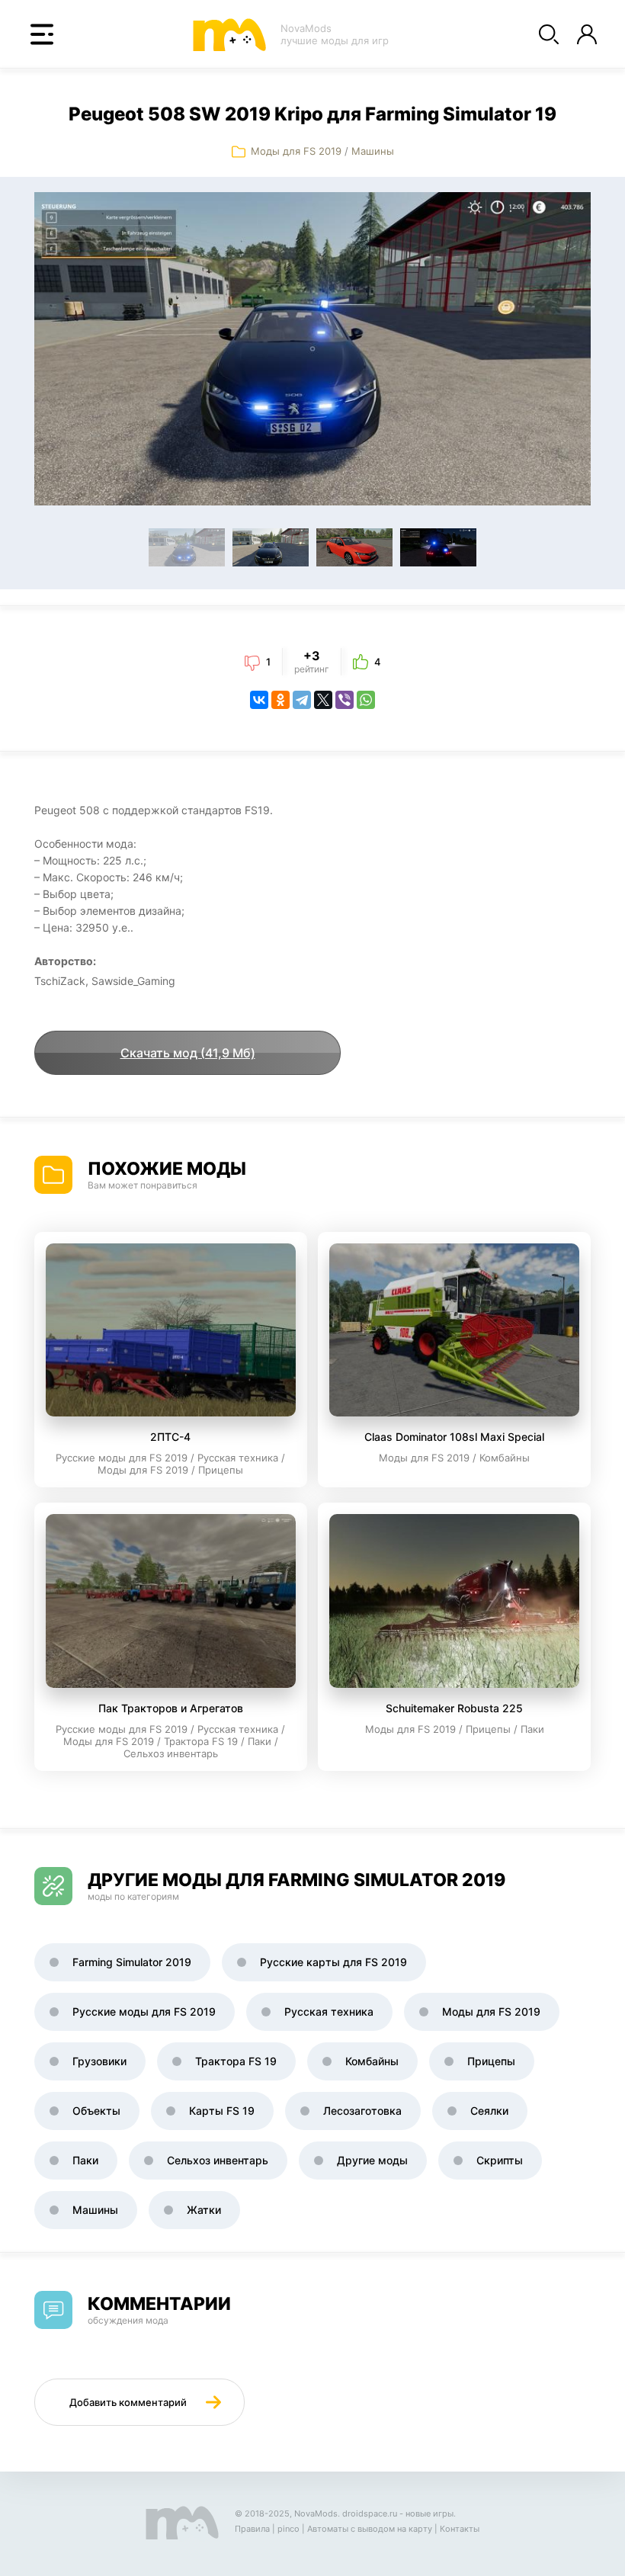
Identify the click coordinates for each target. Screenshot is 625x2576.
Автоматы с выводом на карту (370, 2529)
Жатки (204, 2210)
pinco (288, 2529)
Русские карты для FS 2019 (333, 1962)
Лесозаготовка (362, 2111)
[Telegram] (302, 700)
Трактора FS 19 (236, 2061)
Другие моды (372, 2160)
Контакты (460, 2529)
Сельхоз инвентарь (218, 2160)
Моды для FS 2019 (296, 151)
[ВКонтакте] (259, 700)
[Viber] (345, 700)
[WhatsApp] (366, 700)
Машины (373, 151)
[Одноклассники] (280, 700)
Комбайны (372, 2061)
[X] (323, 700)
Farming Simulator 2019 (132, 1962)
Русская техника (329, 2011)
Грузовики (99, 2061)
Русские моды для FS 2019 (144, 2011)
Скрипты (500, 2160)
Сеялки (489, 2111)
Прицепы (491, 2061)
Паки (85, 2160)
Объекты (96, 2111)
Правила (252, 2529)
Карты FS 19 (222, 2111)
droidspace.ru (370, 2513)
